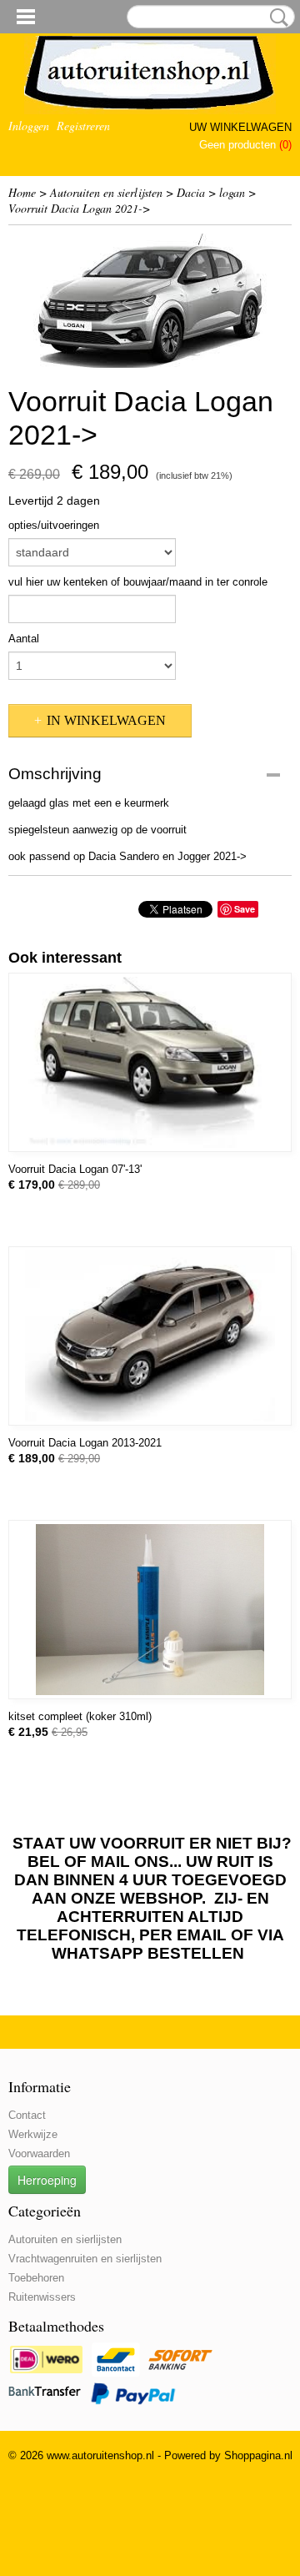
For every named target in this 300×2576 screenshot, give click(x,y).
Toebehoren (36, 2278)
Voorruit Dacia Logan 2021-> (79, 208)
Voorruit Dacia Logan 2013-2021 (85, 1443)
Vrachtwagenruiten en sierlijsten (85, 2259)
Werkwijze (33, 2134)
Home (22, 192)
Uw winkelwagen (240, 127)
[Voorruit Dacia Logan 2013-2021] (150, 1336)
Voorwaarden (39, 2153)
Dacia (191, 192)
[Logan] (150, 301)
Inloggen (29, 126)
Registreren (83, 126)
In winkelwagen (106, 720)
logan (232, 192)
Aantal (24, 639)
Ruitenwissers (42, 2297)
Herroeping (47, 2180)
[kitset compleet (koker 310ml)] (150, 1610)
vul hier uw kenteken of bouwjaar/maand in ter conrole (138, 582)
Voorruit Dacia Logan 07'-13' (75, 1169)
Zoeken (276, 18)
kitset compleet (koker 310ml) (80, 1716)
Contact (27, 2115)
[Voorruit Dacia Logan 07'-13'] (150, 1062)
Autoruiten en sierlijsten (106, 192)
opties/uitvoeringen (54, 525)
